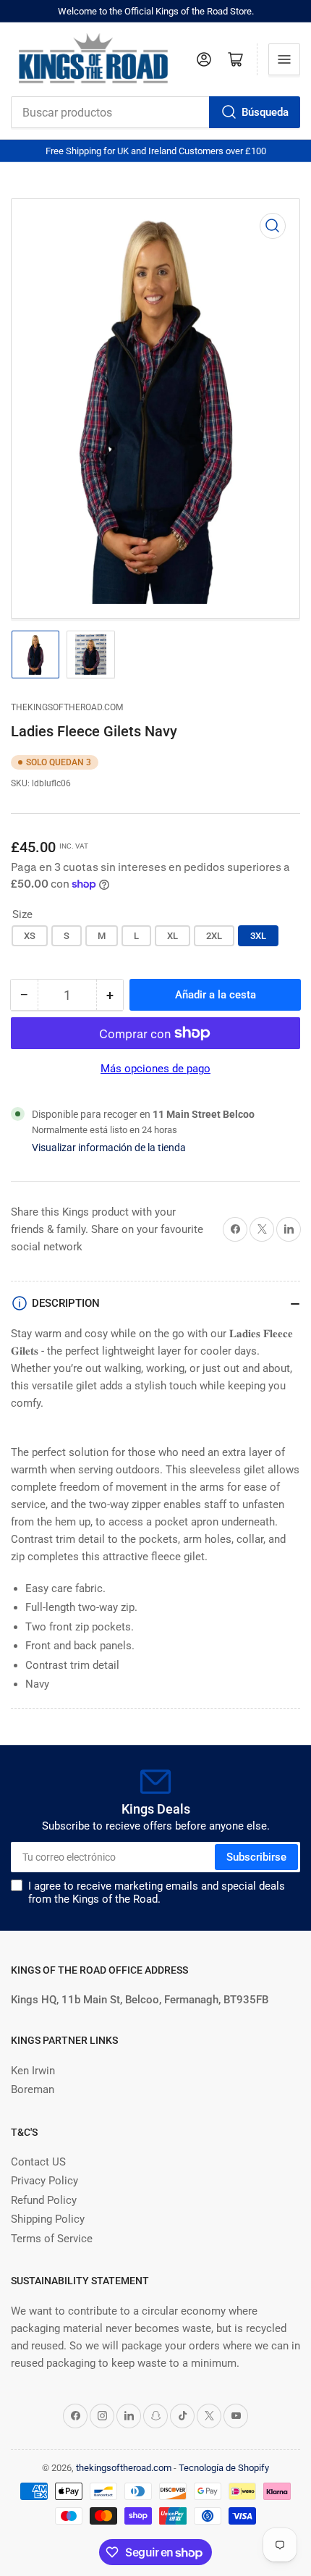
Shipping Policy (48, 2219)
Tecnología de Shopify (224, 2468)
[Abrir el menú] (284, 59)
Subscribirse (256, 1857)
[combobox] (155, 112)
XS (30, 936)
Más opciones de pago (155, 1069)
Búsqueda (265, 112)
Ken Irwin (33, 2071)
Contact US (38, 2162)
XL (172, 936)
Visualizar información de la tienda (109, 1148)
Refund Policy (44, 2200)
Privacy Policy (44, 2181)
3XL (258, 936)
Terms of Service (52, 2239)
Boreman (33, 2089)
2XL (214, 936)
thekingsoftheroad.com (67, 707)
